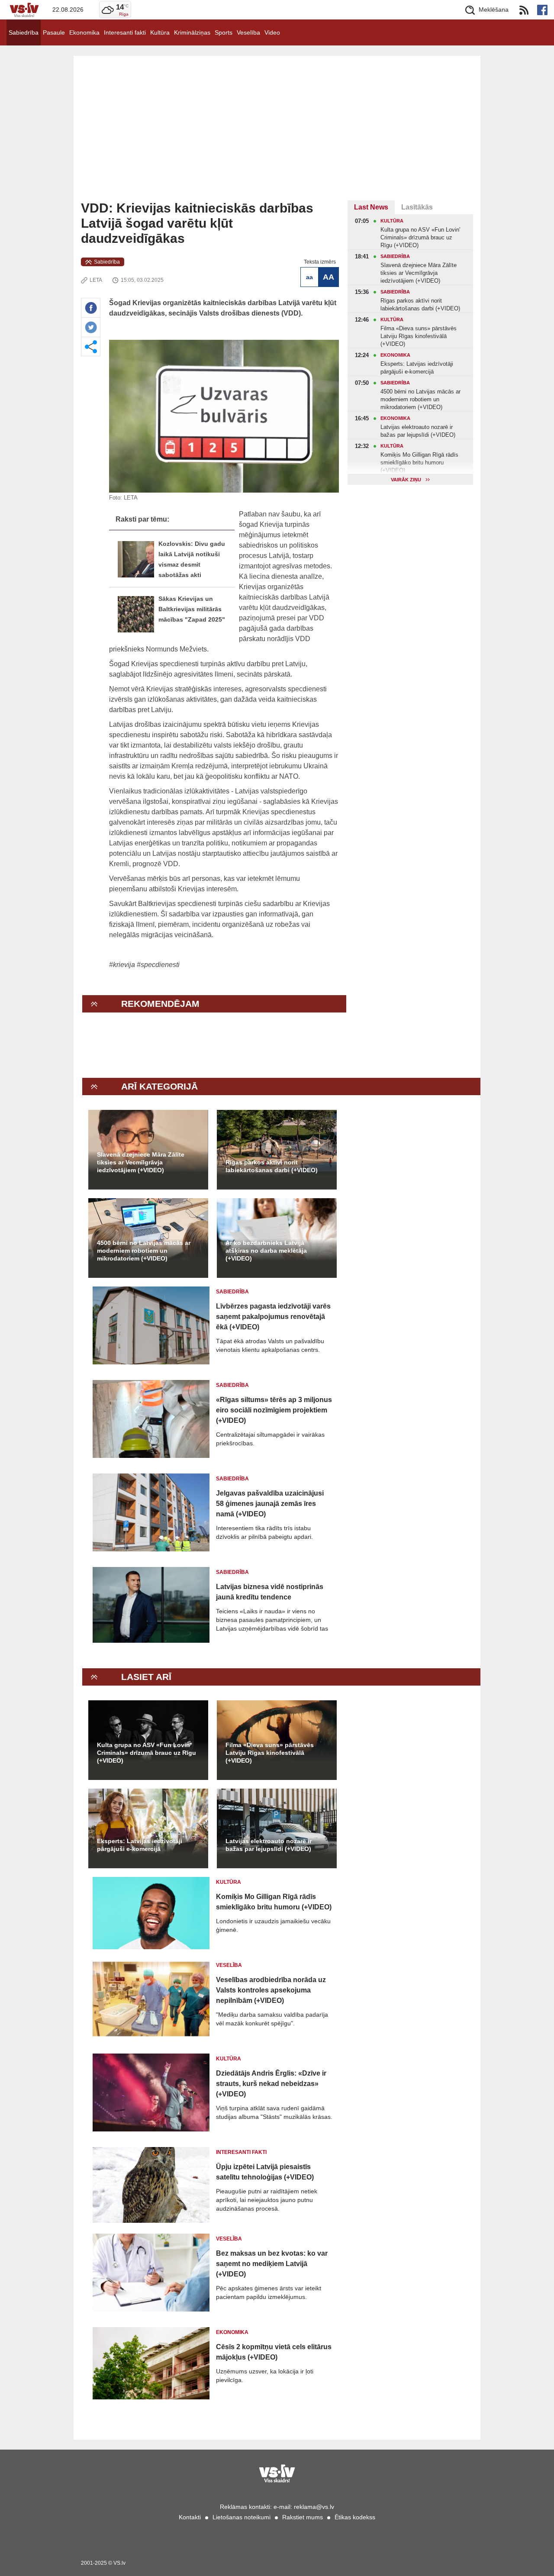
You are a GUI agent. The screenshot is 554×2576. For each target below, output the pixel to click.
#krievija (122, 965)
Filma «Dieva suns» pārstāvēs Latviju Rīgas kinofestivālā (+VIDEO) (270, 1753)
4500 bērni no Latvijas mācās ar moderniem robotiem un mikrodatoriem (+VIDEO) (144, 1251)
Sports (224, 32)
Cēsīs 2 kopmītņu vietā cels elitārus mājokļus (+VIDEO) (274, 2352)
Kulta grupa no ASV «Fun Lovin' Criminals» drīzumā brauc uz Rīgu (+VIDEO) (147, 1753)
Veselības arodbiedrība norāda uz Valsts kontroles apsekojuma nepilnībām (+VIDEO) (271, 1990)
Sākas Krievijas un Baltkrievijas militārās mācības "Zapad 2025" (192, 609)
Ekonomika (84, 32)
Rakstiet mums (303, 2517)
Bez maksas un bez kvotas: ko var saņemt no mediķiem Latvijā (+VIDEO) (272, 2264)
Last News (371, 207)
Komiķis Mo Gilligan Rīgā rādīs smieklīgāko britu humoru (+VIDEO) (274, 1902)
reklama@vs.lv (314, 2507)
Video (272, 32)
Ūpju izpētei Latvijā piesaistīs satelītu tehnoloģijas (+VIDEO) (265, 2172)
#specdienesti (158, 965)
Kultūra (160, 32)
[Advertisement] (277, 135)
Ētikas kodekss (355, 2517)
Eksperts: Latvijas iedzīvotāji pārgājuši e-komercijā (140, 1845)
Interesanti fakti (125, 32)
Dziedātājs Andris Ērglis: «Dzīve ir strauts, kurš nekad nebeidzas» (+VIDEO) (271, 2084)
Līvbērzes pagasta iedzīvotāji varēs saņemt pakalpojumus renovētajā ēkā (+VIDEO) (273, 1317)
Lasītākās (417, 207)
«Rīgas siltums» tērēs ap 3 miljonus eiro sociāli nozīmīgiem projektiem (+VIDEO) (274, 1410)
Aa (309, 277)
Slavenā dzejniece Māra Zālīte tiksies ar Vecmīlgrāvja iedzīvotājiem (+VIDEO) (141, 1162)
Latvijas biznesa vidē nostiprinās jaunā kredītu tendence (270, 1592)
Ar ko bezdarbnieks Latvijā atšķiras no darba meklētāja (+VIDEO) (266, 1251)
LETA (96, 280)
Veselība (248, 32)
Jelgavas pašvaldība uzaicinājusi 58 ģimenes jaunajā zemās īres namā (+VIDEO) (270, 1504)
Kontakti (190, 2517)
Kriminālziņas (192, 32)
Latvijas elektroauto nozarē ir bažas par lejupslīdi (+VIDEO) (269, 1845)
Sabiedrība (24, 32)
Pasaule (54, 32)
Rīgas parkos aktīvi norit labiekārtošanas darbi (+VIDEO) (272, 1166)
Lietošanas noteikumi (242, 2517)
